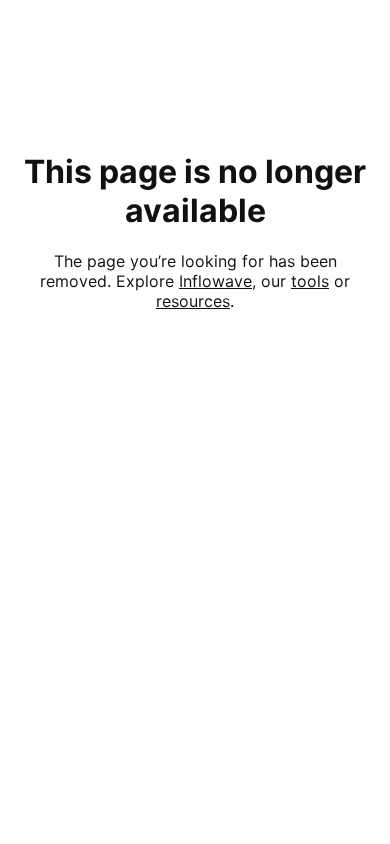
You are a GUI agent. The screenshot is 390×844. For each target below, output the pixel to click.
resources (193, 301)
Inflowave (215, 281)
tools (310, 281)
